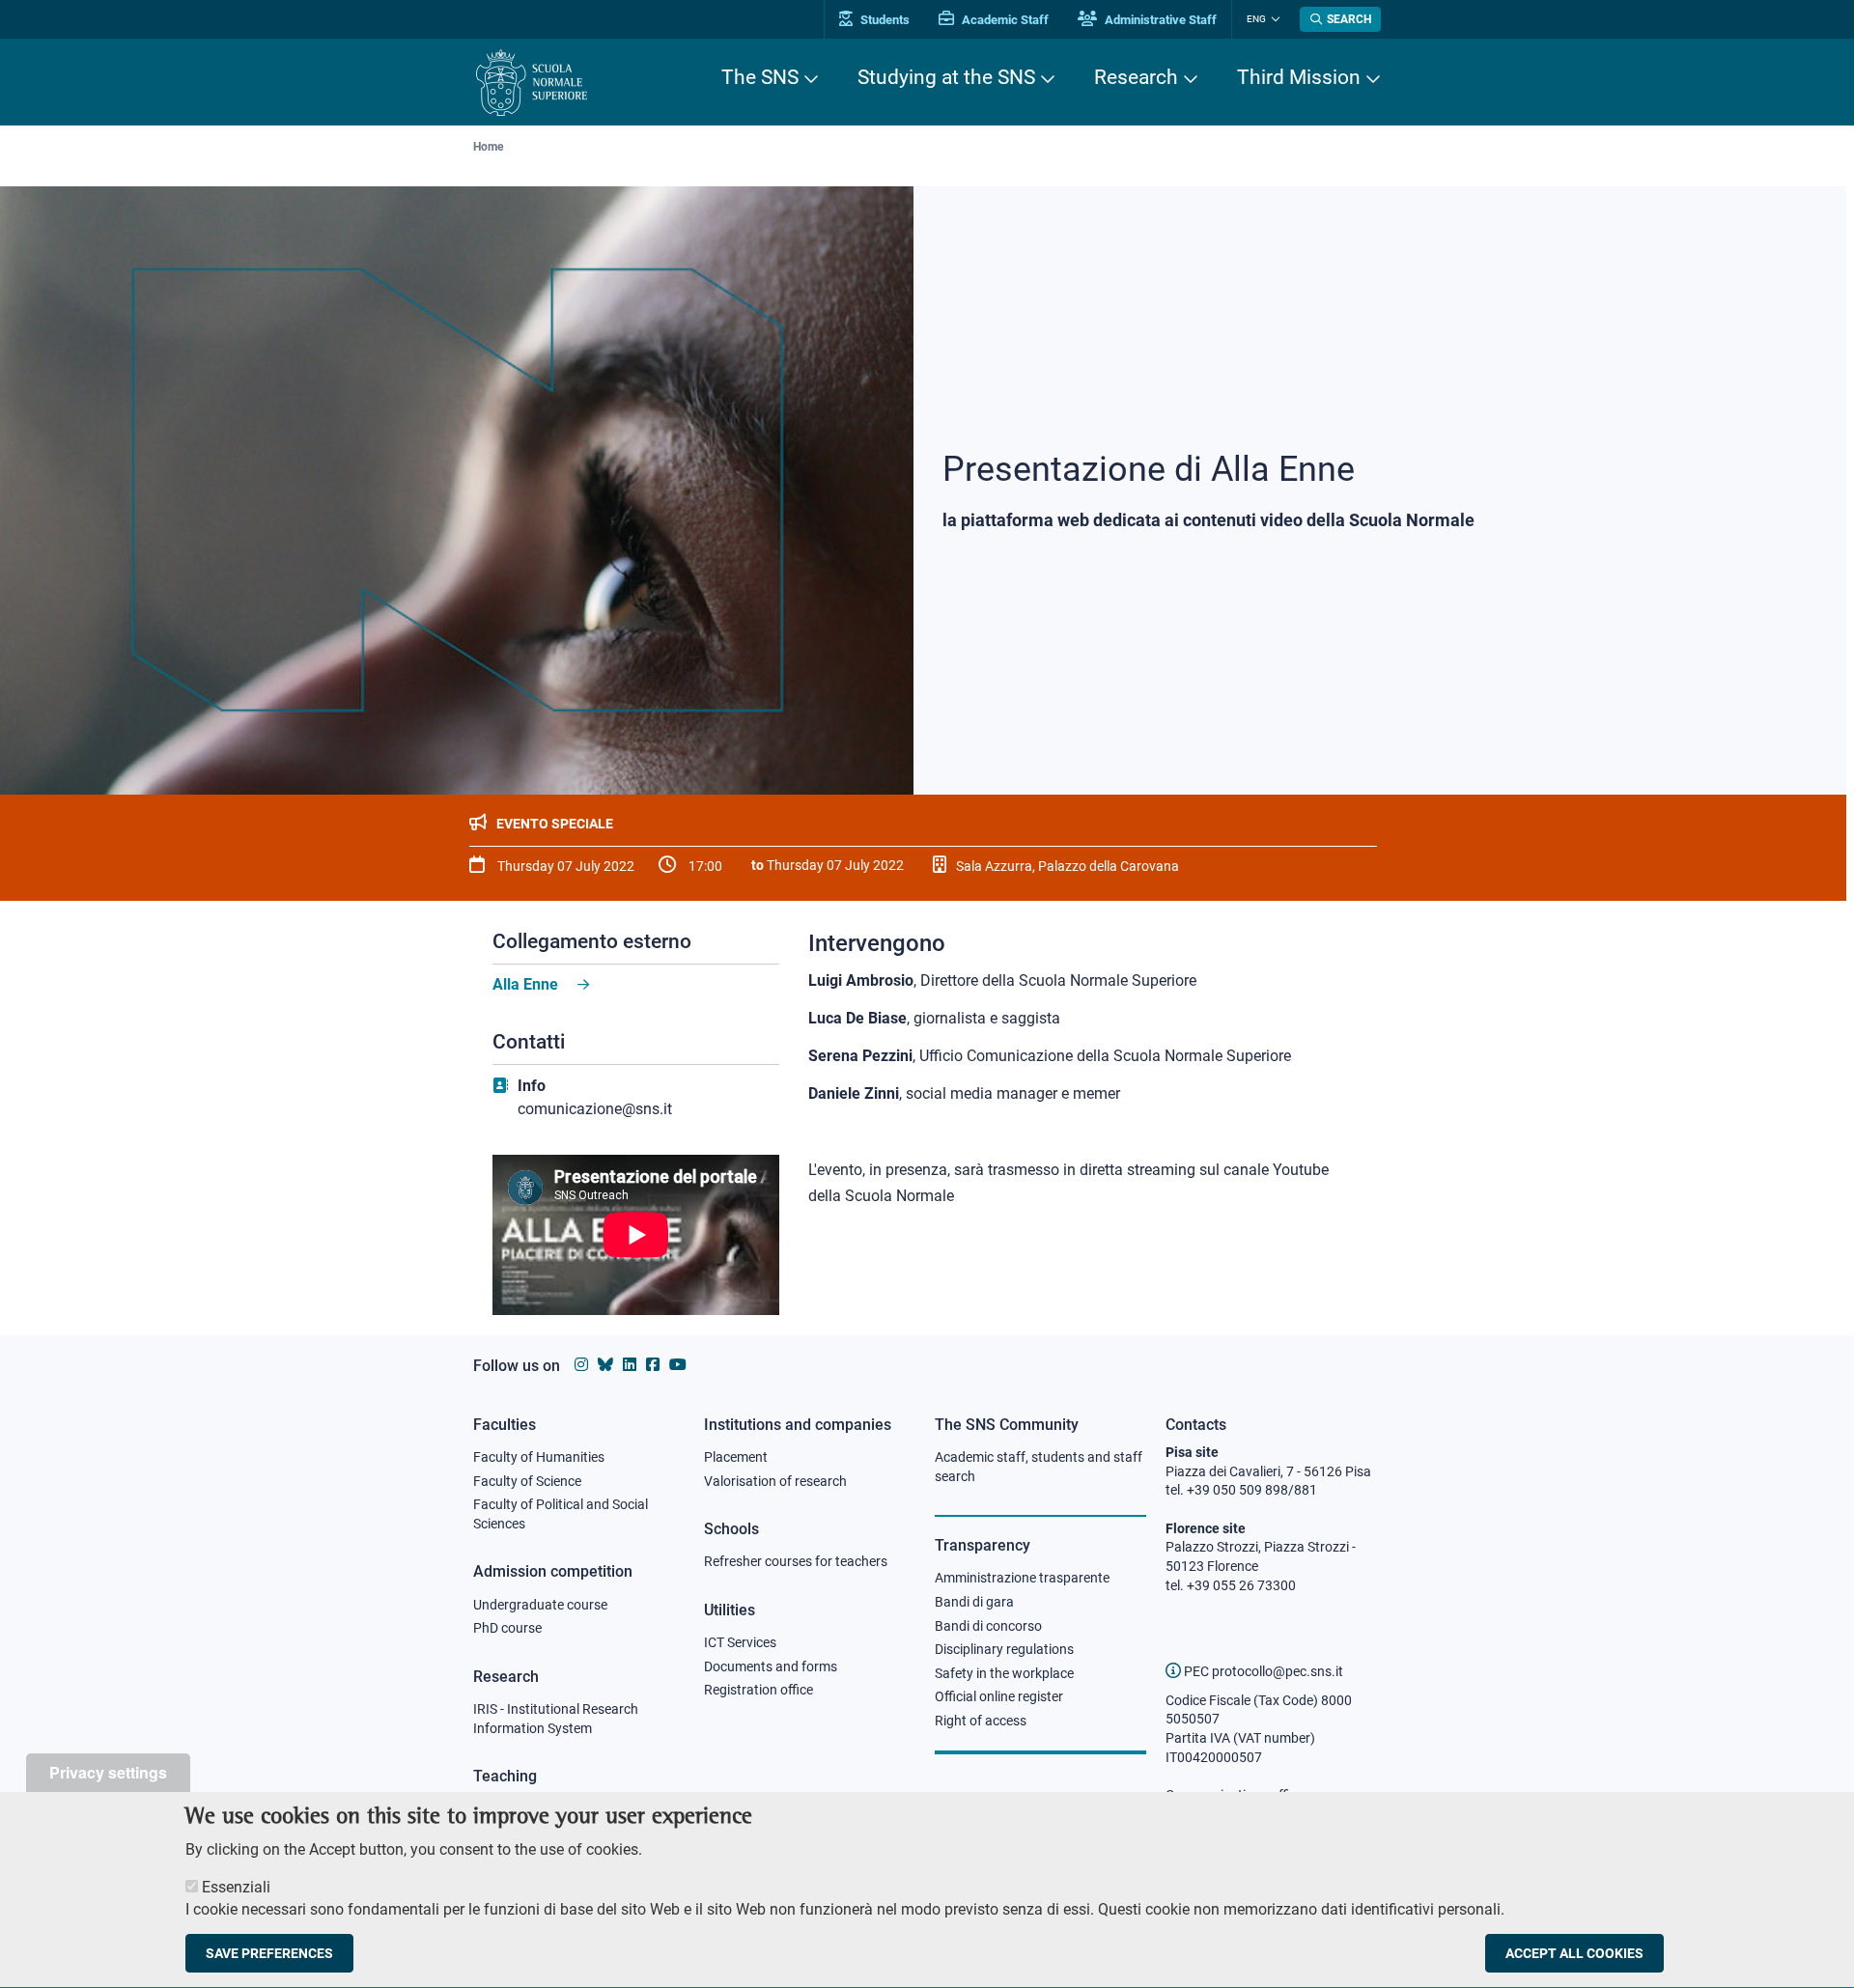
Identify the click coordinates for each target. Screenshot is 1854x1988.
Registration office (758, 1690)
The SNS (760, 77)
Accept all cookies (1574, 1953)
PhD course (507, 1628)
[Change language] (1273, 19)
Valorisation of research (775, 1481)
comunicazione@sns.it (595, 1109)
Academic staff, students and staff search (1039, 1467)
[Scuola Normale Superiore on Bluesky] (605, 1365)
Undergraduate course (540, 1605)
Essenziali (236, 1887)
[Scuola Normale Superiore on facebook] (653, 1365)
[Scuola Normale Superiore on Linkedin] (630, 1365)
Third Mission (1299, 77)
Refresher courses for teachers (796, 1561)
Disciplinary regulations (1004, 1649)
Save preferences (269, 1953)
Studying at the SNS (946, 77)
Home (488, 147)
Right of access (981, 1721)
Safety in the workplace (1004, 1673)
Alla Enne (525, 984)
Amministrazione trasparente (1022, 1578)
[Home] (532, 83)
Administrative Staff (1159, 20)
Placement (736, 1457)
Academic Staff (1004, 20)
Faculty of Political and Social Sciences (561, 1514)
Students (884, 20)
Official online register (999, 1696)
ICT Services (740, 1642)
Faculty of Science (527, 1481)
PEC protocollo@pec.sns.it (1262, 1671)
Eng (1256, 19)
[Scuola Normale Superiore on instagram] (581, 1365)
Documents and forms (771, 1666)
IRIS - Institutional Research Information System (556, 1719)
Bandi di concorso (988, 1626)
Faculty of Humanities (539, 1457)
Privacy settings (108, 1772)
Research (1136, 77)
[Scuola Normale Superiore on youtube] (678, 1365)
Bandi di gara (974, 1602)
